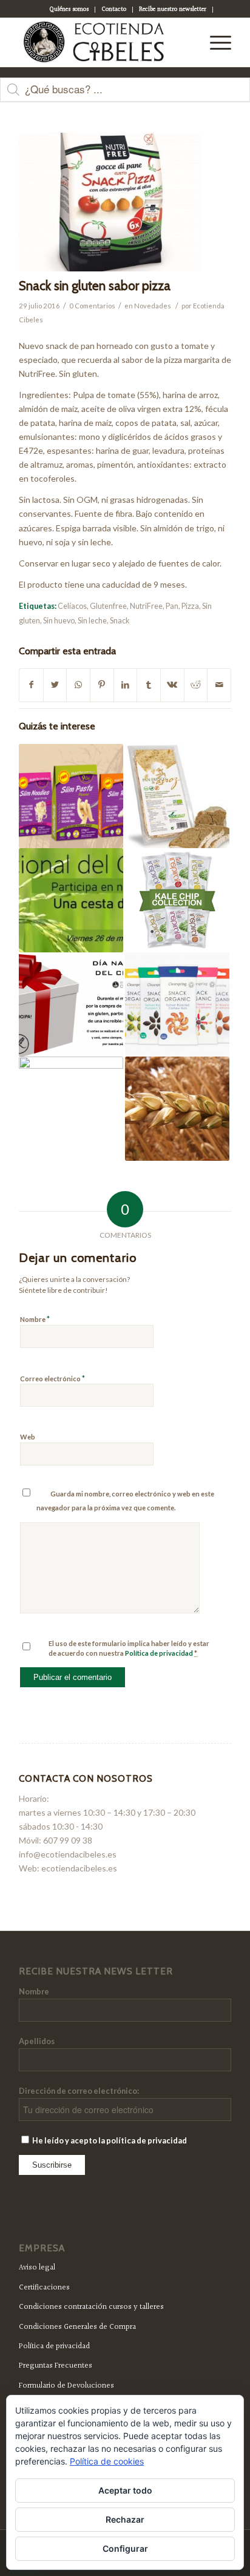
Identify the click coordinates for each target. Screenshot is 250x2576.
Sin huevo (59, 621)
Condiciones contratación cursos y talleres (91, 2307)
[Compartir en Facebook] (31, 685)
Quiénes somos (69, 9)
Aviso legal (37, 2268)
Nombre (35, 1319)
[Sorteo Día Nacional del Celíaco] (71, 900)
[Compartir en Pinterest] (102, 685)
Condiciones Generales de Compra (77, 2327)
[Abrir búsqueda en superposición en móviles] (125, 96)
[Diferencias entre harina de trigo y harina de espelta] (177, 1109)
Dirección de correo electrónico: (79, 2091)
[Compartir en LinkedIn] (126, 685)
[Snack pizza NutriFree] (110, 202)
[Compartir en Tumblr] (149, 685)
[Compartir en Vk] (172, 685)
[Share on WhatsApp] (78, 685)
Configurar (125, 2548)
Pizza (190, 606)
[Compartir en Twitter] (55, 685)
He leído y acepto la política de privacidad (109, 2140)
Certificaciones (44, 2288)
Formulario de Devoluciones (66, 2386)
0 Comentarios (92, 306)
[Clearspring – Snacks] (177, 1004)
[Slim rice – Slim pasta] (71, 796)
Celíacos (72, 606)
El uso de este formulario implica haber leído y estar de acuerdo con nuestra (129, 1648)
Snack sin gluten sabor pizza (95, 286)
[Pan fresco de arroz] (177, 796)
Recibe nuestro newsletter (173, 9)
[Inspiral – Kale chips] (177, 900)
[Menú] (215, 42)
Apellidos (37, 2041)
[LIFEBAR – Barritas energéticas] (71, 1109)
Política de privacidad (159, 1653)
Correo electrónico (52, 1378)
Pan (172, 606)
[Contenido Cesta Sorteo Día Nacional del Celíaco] (71, 1004)
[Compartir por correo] (219, 685)
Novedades (153, 306)
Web (28, 1437)
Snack (120, 621)
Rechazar (125, 2519)
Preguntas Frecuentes (56, 2366)
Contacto (114, 9)
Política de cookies (107, 2461)
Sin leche (92, 621)
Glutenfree (108, 606)
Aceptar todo (125, 2490)
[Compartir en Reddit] (196, 685)
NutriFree (146, 606)
